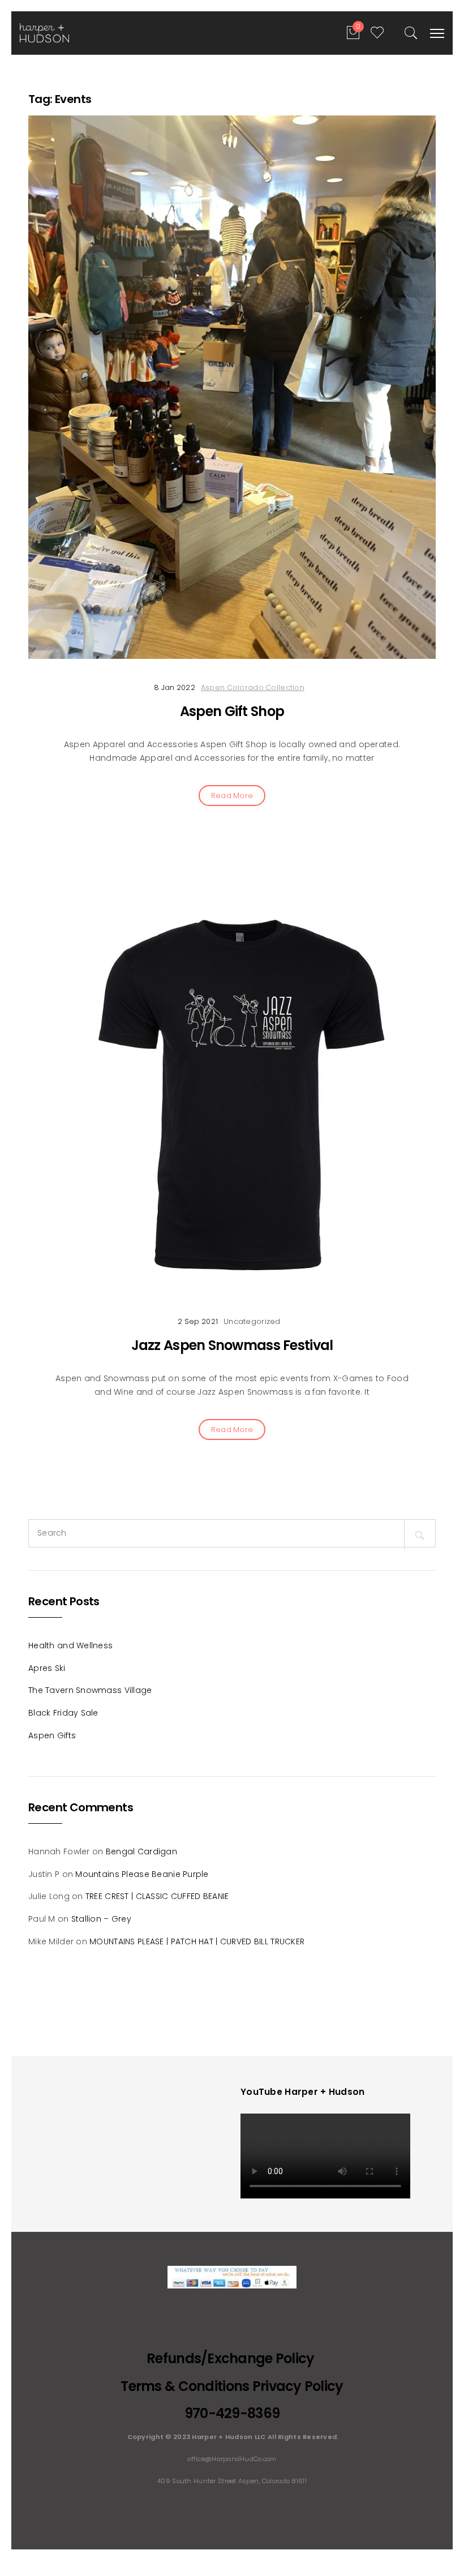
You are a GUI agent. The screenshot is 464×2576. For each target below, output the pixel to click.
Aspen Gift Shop (232, 711)
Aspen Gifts (52, 1735)
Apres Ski (47, 1668)
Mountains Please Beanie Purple (142, 1874)
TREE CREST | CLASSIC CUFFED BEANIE (157, 1896)
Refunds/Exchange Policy (232, 2358)
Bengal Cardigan (141, 1851)
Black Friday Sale (63, 1713)
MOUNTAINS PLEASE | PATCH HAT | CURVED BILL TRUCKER (197, 1941)
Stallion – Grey (101, 1919)
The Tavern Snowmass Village (90, 1690)
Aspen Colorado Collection (253, 687)
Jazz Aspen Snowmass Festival (232, 1345)
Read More (232, 796)
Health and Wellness (70, 1645)
